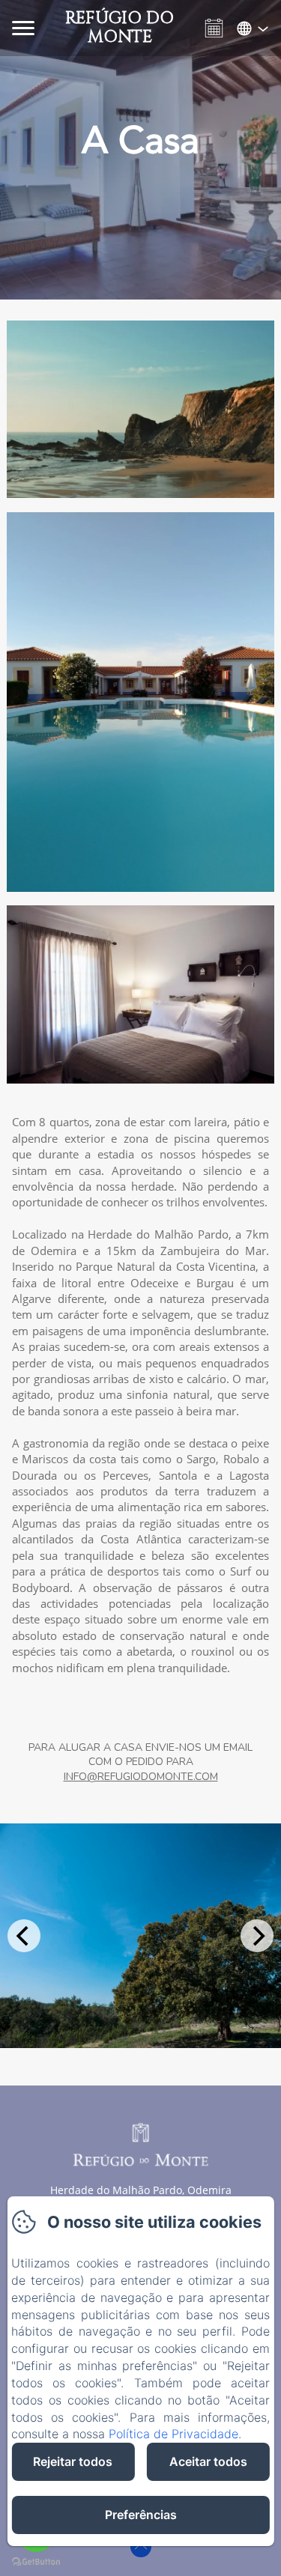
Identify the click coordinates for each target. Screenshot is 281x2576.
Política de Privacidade (173, 2434)
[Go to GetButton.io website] (36, 2561)
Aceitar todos (208, 2461)
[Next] (257, 1936)
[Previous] (24, 1936)
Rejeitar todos (73, 2461)
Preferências (141, 2515)
